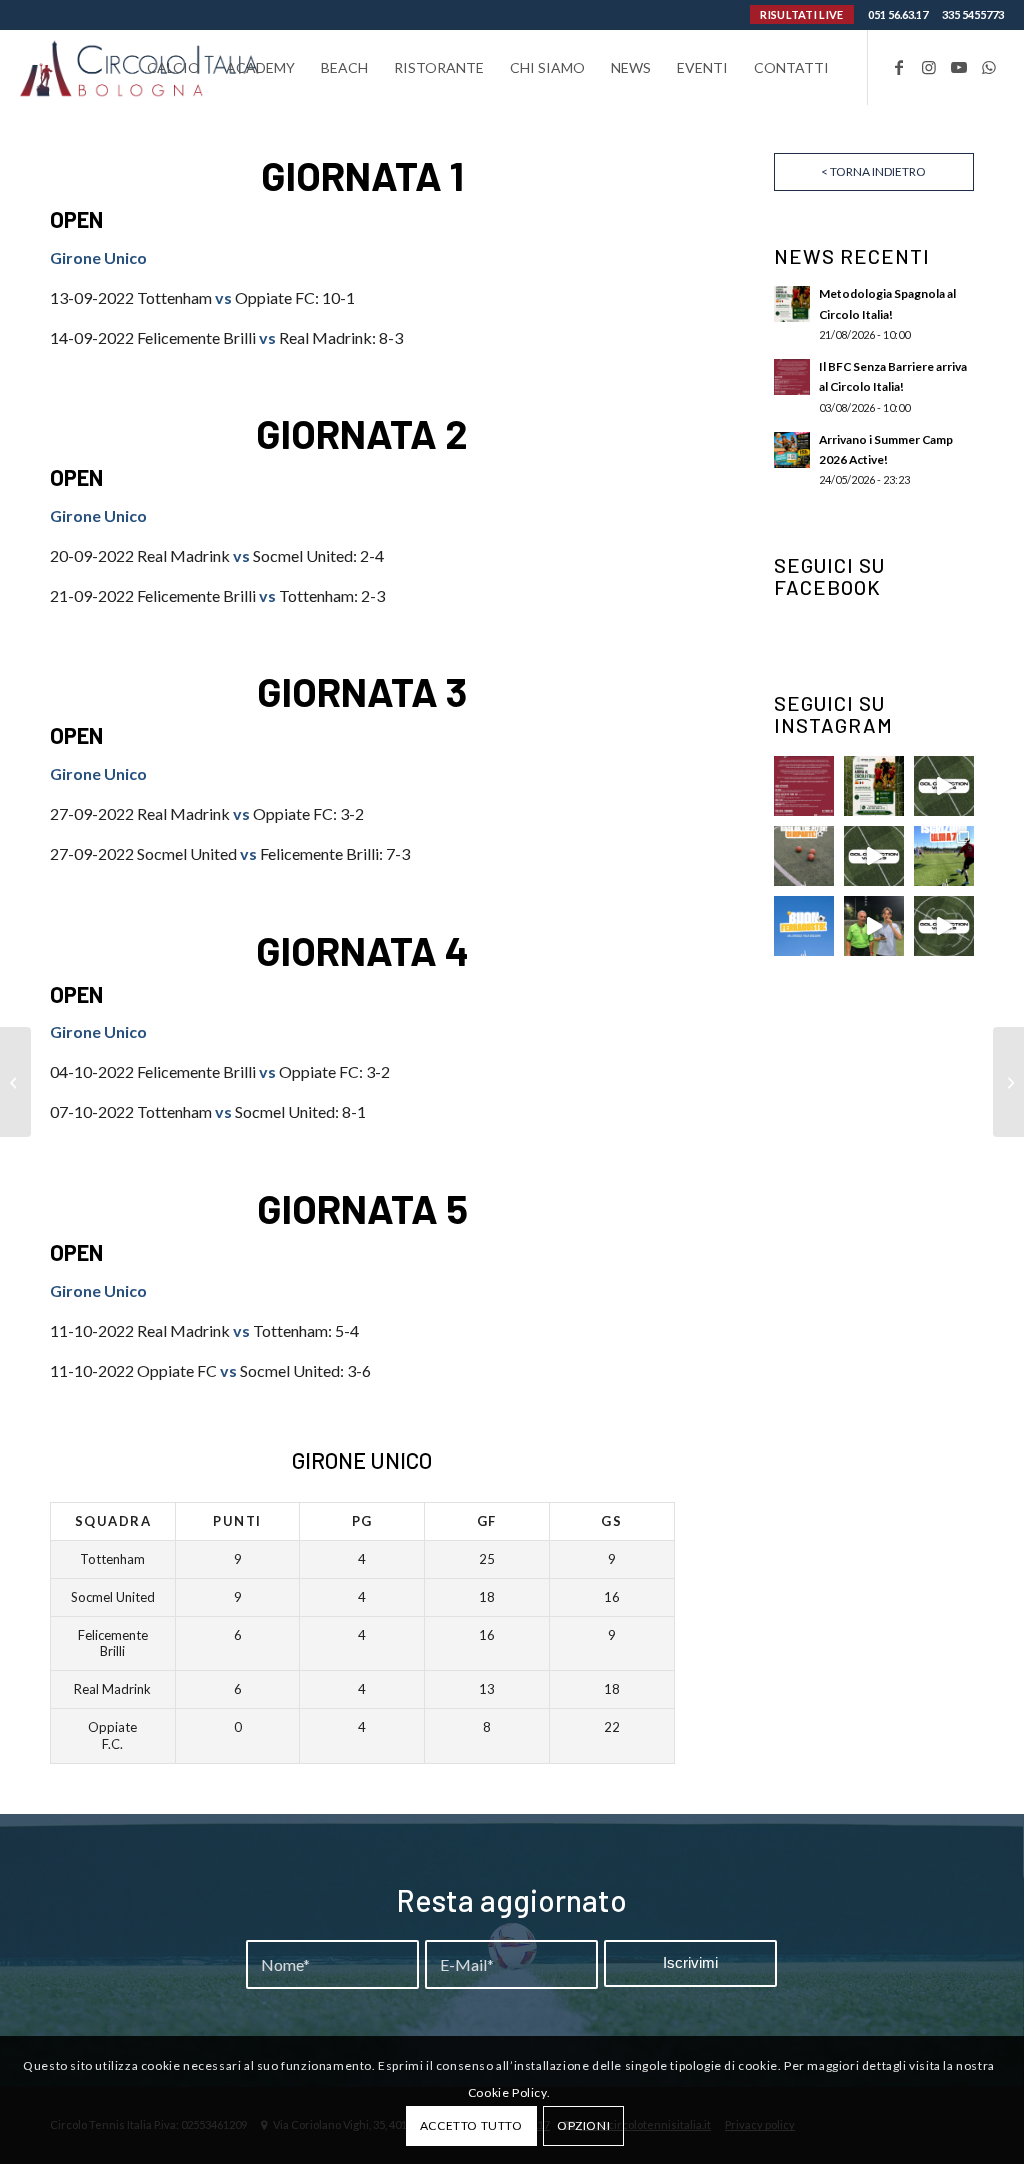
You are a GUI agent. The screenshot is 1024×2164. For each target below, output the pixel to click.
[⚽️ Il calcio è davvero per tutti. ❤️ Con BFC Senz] (804, 786)
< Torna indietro (873, 171)
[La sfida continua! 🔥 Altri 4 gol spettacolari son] (874, 856)
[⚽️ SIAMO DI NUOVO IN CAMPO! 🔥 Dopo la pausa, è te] (804, 856)
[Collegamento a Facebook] (899, 67)
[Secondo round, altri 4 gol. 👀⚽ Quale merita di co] (944, 926)
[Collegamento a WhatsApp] (989, 67)
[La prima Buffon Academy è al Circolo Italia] (15, 1082)
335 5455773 (973, 14)
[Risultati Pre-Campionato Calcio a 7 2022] (1008, 1082)
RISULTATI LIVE (801, 14)
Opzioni (583, 2125)
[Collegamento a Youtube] (959, 67)
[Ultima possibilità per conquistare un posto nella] (944, 786)
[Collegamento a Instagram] (929, 67)
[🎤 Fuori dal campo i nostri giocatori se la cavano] (874, 926)
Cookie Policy (507, 2092)
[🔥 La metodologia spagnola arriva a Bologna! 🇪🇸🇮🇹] (874, 786)
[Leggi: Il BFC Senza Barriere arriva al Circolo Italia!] (792, 377)
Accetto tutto (471, 2125)
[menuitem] (173, 67)
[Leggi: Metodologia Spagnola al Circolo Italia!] (792, 304)
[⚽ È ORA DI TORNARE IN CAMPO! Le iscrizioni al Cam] (944, 856)
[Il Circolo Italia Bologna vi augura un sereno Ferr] (804, 926)
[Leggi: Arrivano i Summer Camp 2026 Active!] (792, 450)
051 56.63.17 (898, 14)
